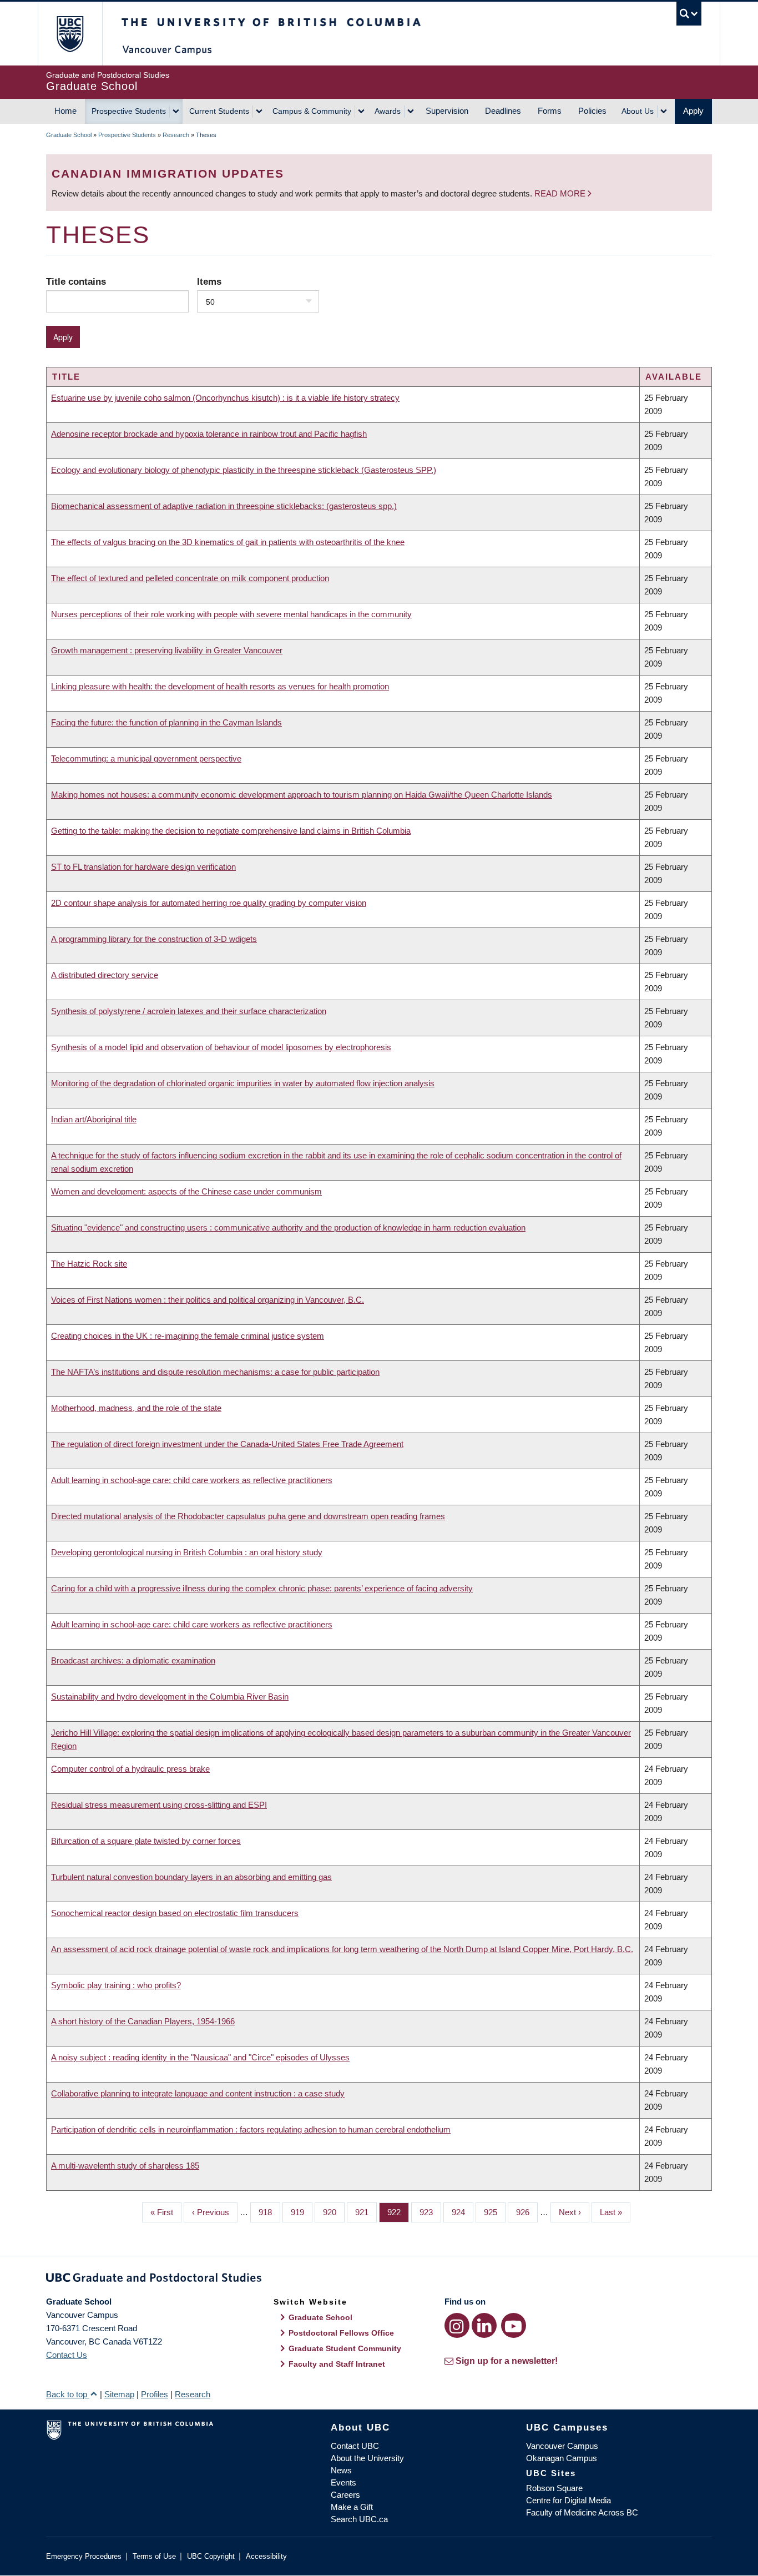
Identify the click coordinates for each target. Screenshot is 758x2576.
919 (300, 2212)
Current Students (219, 111)
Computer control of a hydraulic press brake (130, 1769)
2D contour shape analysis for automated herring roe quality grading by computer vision (209, 903)
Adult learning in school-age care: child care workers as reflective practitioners (192, 1480)
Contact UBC (355, 2446)
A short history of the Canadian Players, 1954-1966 (143, 2021)
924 (461, 2212)
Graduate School (69, 135)
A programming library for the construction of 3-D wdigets (154, 939)
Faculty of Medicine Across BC (582, 2512)
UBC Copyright (211, 2556)
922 (397, 2212)
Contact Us (67, 2355)
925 (493, 2212)
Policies (592, 111)
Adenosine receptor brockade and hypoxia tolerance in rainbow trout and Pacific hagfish (209, 434)
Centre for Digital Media (568, 2500)
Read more (561, 193)
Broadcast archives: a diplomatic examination (133, 1660)
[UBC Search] (689, 14)
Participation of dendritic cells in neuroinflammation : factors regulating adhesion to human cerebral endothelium (251, 2129)
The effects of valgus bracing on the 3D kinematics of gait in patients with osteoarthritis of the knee (228, 542)
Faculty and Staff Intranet (337, 2364)
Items (209, 281)
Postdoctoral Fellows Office (341, 2333)
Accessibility (266, 2556)
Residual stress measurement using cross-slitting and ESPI (159, 1805)
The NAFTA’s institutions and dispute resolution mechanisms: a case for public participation (215, 1372)
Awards (388, 111)
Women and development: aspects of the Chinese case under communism (186, 1191)
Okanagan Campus (562, 2458)
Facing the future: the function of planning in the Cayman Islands (166, 722)
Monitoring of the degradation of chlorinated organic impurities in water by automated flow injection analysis (243, 1083)
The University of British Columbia (70, 34)
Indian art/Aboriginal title (94, 1119)
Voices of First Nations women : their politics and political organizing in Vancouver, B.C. (208, 1300)
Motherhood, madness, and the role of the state (136, 1408)
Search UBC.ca (359, 2519)
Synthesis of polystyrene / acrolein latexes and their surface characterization (189, 1011)
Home (65, 111)
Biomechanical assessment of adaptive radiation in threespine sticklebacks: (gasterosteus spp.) (224, 506)
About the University (367, 2458)
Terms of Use (154, 2556)
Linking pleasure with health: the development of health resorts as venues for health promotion (220, 686)
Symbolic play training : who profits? (116, 1985)
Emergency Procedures (84, 2556)
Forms (550, 111)
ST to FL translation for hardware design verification (143, 867)
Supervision (447, 111)
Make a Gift (352, 2507)
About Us (638, 111)
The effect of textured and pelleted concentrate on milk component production (190, 578)
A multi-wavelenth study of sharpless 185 (125, 2166)
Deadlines (503, 111)
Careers (345, 2495)
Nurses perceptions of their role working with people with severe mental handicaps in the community (231, 614)
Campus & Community (312, 111)
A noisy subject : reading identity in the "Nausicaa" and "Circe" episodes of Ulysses (200, 2057)
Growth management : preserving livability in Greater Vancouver (167, 650)
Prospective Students (129, 111)
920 (332, 2212)
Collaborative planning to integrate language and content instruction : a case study (198, 2093)
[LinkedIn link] (484, 2325)
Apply (693, 111)
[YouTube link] (514, 2325)
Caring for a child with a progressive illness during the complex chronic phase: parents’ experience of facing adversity (262, 1588)
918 (268, 2212)
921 (365, 2212)
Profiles (155, 2394)
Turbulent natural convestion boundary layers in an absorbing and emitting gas (191, 1877)
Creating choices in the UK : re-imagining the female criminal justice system (188, 1336)
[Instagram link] (457, 2325)
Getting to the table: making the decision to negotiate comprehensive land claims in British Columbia (231, 831)
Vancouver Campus (562, 2446)
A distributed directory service (105, 975)
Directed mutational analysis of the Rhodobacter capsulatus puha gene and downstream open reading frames (248, 1516)
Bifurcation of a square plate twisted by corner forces (146, 1841)
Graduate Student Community (345, 2348)
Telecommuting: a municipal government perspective (146, 758)
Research (176, 135)
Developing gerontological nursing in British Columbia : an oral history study (187, 1552)
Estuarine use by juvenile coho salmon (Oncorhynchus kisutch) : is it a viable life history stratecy (225, 398)
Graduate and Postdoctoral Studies (379, 2280)
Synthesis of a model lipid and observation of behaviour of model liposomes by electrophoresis (221, 1047)
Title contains (76, 281)
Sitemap (119, 2394)
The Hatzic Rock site (89, 1264)
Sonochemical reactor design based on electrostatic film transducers (175, 1913)
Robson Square (554, 2488)
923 (429, 2212)
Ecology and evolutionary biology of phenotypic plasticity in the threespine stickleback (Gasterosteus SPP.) (244, 470)
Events (343, 2482)
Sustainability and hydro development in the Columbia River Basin (170, 1697)
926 (525, 2212)
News (341, 2470)
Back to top (68, 2394)
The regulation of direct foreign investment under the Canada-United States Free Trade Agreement (227, 1444)
